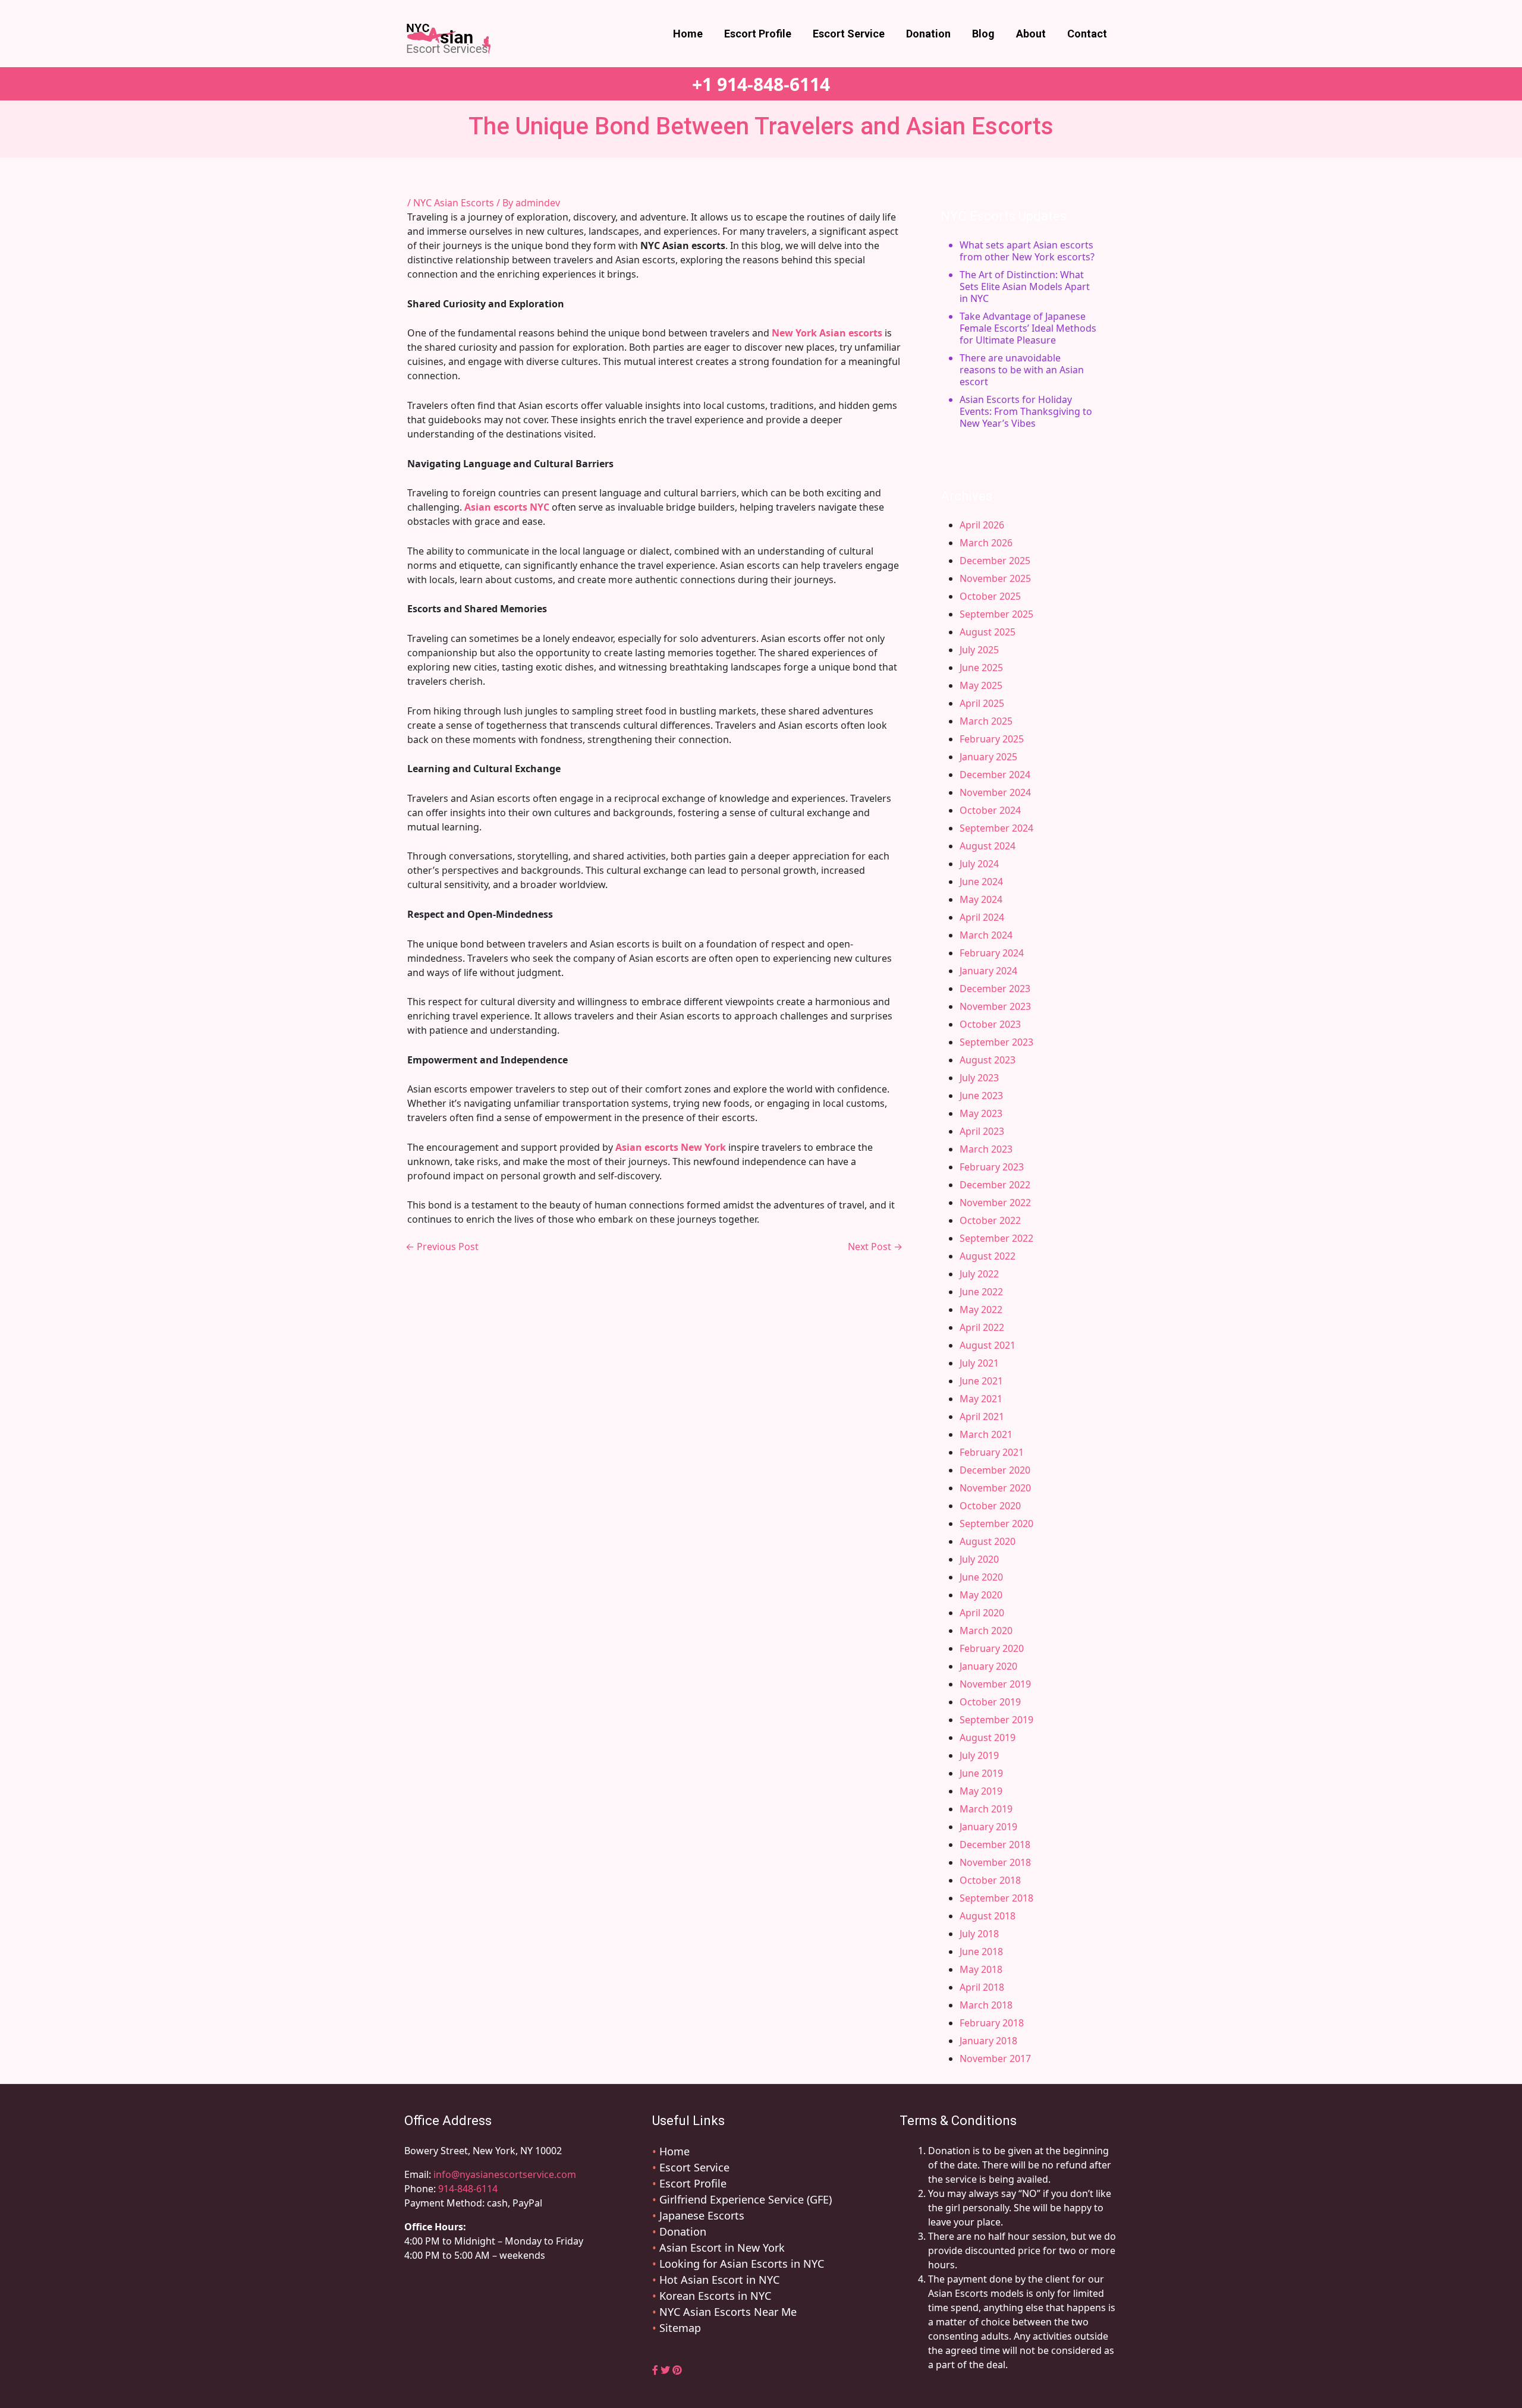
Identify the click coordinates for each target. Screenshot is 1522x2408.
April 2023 (982, 1131)
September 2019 (996, 1720)
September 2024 (996, 828)
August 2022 (988, 1256)
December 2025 (995, 561)
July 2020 (979, 1559)
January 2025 (988, 757)
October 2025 (990, 596)
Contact (1087, 34)
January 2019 (988, 1827)
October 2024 (990, 810)
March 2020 (986, 1630)
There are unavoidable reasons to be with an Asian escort (1022, 370)
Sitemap (680, 2328)
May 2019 (981, 1791)
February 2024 (992, 953)
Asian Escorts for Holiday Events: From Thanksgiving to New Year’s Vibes (1026, 411)
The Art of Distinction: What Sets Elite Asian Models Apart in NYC (1025, 287)
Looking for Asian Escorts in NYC (742, 2264)
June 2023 (981, 1096)
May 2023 (981, 1113)
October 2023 (990, 1024)
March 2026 (986, 543)
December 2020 (995, 1470)
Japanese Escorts (702, 2215)
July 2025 (979, 650)
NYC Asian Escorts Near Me (728, 2312)
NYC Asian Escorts (454, 203)
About (1031, 34)
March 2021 (986, 1434)
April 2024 (982, 917)
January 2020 (988, 1666)
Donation (928, 34)
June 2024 (981, 882)
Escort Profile (758, 34)
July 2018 (979, 1934)
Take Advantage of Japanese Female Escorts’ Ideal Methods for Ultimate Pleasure (1028, 328)
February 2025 (992, 739)
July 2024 (979, 864)
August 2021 (988, 1345)
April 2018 (982, 1987)
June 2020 (981, 1577)
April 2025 (982, 703)
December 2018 (995, 1844)
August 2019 (988, 1737)
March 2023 (986, 1149)
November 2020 (995, 1488)
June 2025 (981, 668)
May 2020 (981, 1595)
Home (688, 34)
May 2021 (981, 1399)
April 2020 (982, 1613)
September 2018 (996, 1898)
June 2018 (981, 1951)
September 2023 (996, 1042)
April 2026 (982, 525)
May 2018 (981, 1969)
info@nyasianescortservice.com (504, 2174)
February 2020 (992, 1648)
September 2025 (996, 614)
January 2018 (988, 2041)
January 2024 (988, 971)
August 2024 (988, 846)
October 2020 (990, 1506)
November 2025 (995, 578)
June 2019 (981, 1773)
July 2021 (979, 1363)
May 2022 (981, 1310)
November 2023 (995, 1006)
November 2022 (995, 1203)
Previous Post (442, 1247)
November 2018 (995, 1862)
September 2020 (996, 1524)
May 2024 (981, 899)
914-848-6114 (468, 2189)
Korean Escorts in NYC (715, 2296)
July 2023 (979, 1078)
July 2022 (979, 1274)
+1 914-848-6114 (761, 84)
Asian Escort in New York (722, 2248)
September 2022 (996, 1238)
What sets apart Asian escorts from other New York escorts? (1027, 251)
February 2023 (992, 1167)
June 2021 (981, 1381)
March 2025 (986, 721)
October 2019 (990, 1702)
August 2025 (988, 632)
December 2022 (995, 1185)
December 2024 (995, 775)
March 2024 (986, 935)
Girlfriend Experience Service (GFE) (746, 2199)
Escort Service (849, 34)
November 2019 (995, 1684)
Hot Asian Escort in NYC (719, 2280)
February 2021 (992, 1452)
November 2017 (995, 2058)
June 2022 (981, 1292)
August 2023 (988, 1060)
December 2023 (995, 989)
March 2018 (986, 2005)
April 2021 (982, 1417)
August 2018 (988, 1916)
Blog (983, 34)
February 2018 (992, 2023)
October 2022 (990, 1220)
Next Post (875, 1247)
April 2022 (982, 1327)
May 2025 (981, 685)
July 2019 (979, 1755)
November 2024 (995, 792)
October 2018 (990, 1880)
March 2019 (986, 1809)
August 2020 (988, 1541)
